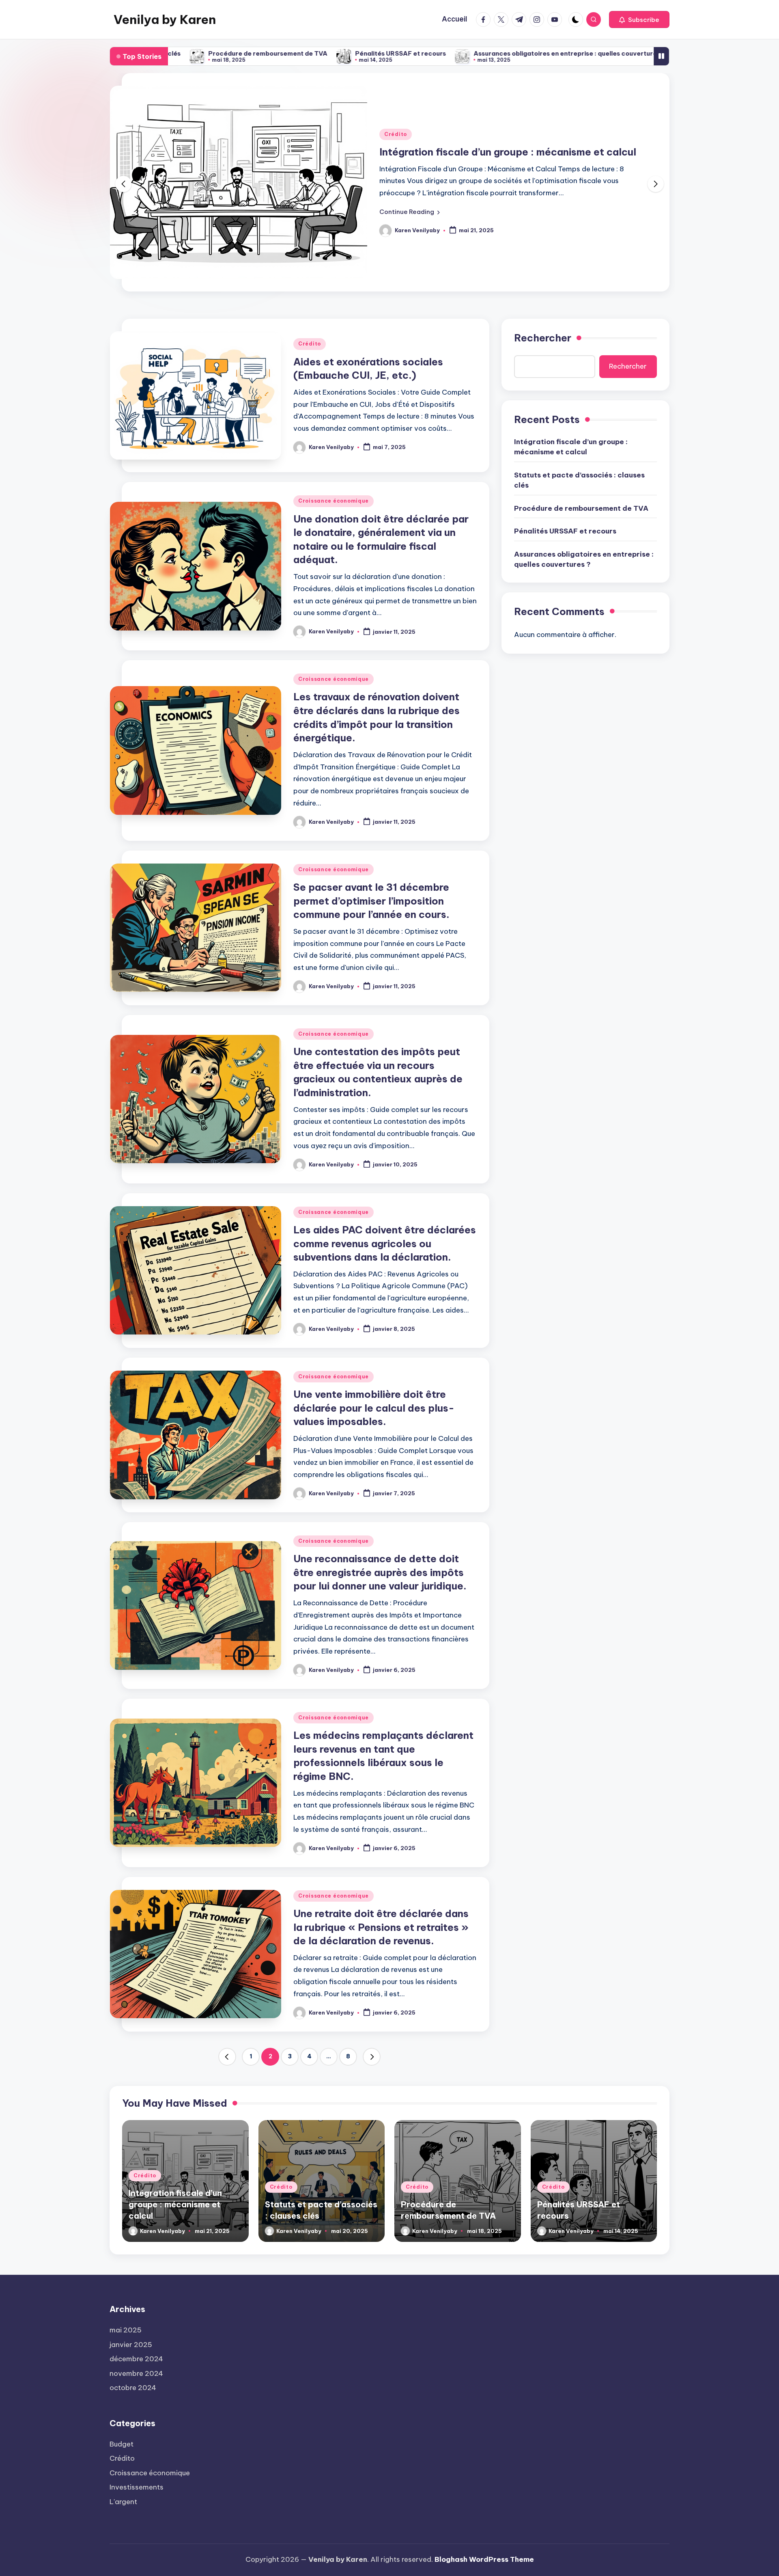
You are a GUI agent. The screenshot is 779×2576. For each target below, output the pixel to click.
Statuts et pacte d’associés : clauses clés (540, 152)
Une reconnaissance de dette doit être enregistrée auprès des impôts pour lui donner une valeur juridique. (380, 1572)
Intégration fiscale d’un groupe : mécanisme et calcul (571, 447)
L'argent (123, 2502)
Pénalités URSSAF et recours (243, 53)
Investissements (137, 2487)
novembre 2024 (136, 2373)
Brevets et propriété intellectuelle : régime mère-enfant (624, 53)
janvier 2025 (131, 2345)
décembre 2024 (136, 2359)
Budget (122, 2444)
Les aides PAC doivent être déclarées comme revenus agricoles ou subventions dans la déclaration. (385, 1243)
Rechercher (543, 338)
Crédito (455, 134)
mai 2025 (126, 2330)
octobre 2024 (133, 2388)
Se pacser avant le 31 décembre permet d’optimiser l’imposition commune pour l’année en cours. (371, 901)
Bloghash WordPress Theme (484, 2559)
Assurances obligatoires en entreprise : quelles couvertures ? (412, 53)
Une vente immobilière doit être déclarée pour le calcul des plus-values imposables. (374, 1408)
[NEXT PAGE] (372, 2057)
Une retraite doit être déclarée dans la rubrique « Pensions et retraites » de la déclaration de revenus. (381, 1927)
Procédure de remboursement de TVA (581, 508)
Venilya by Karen (165, 19)
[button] (639, 19)
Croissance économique (334, 501)
